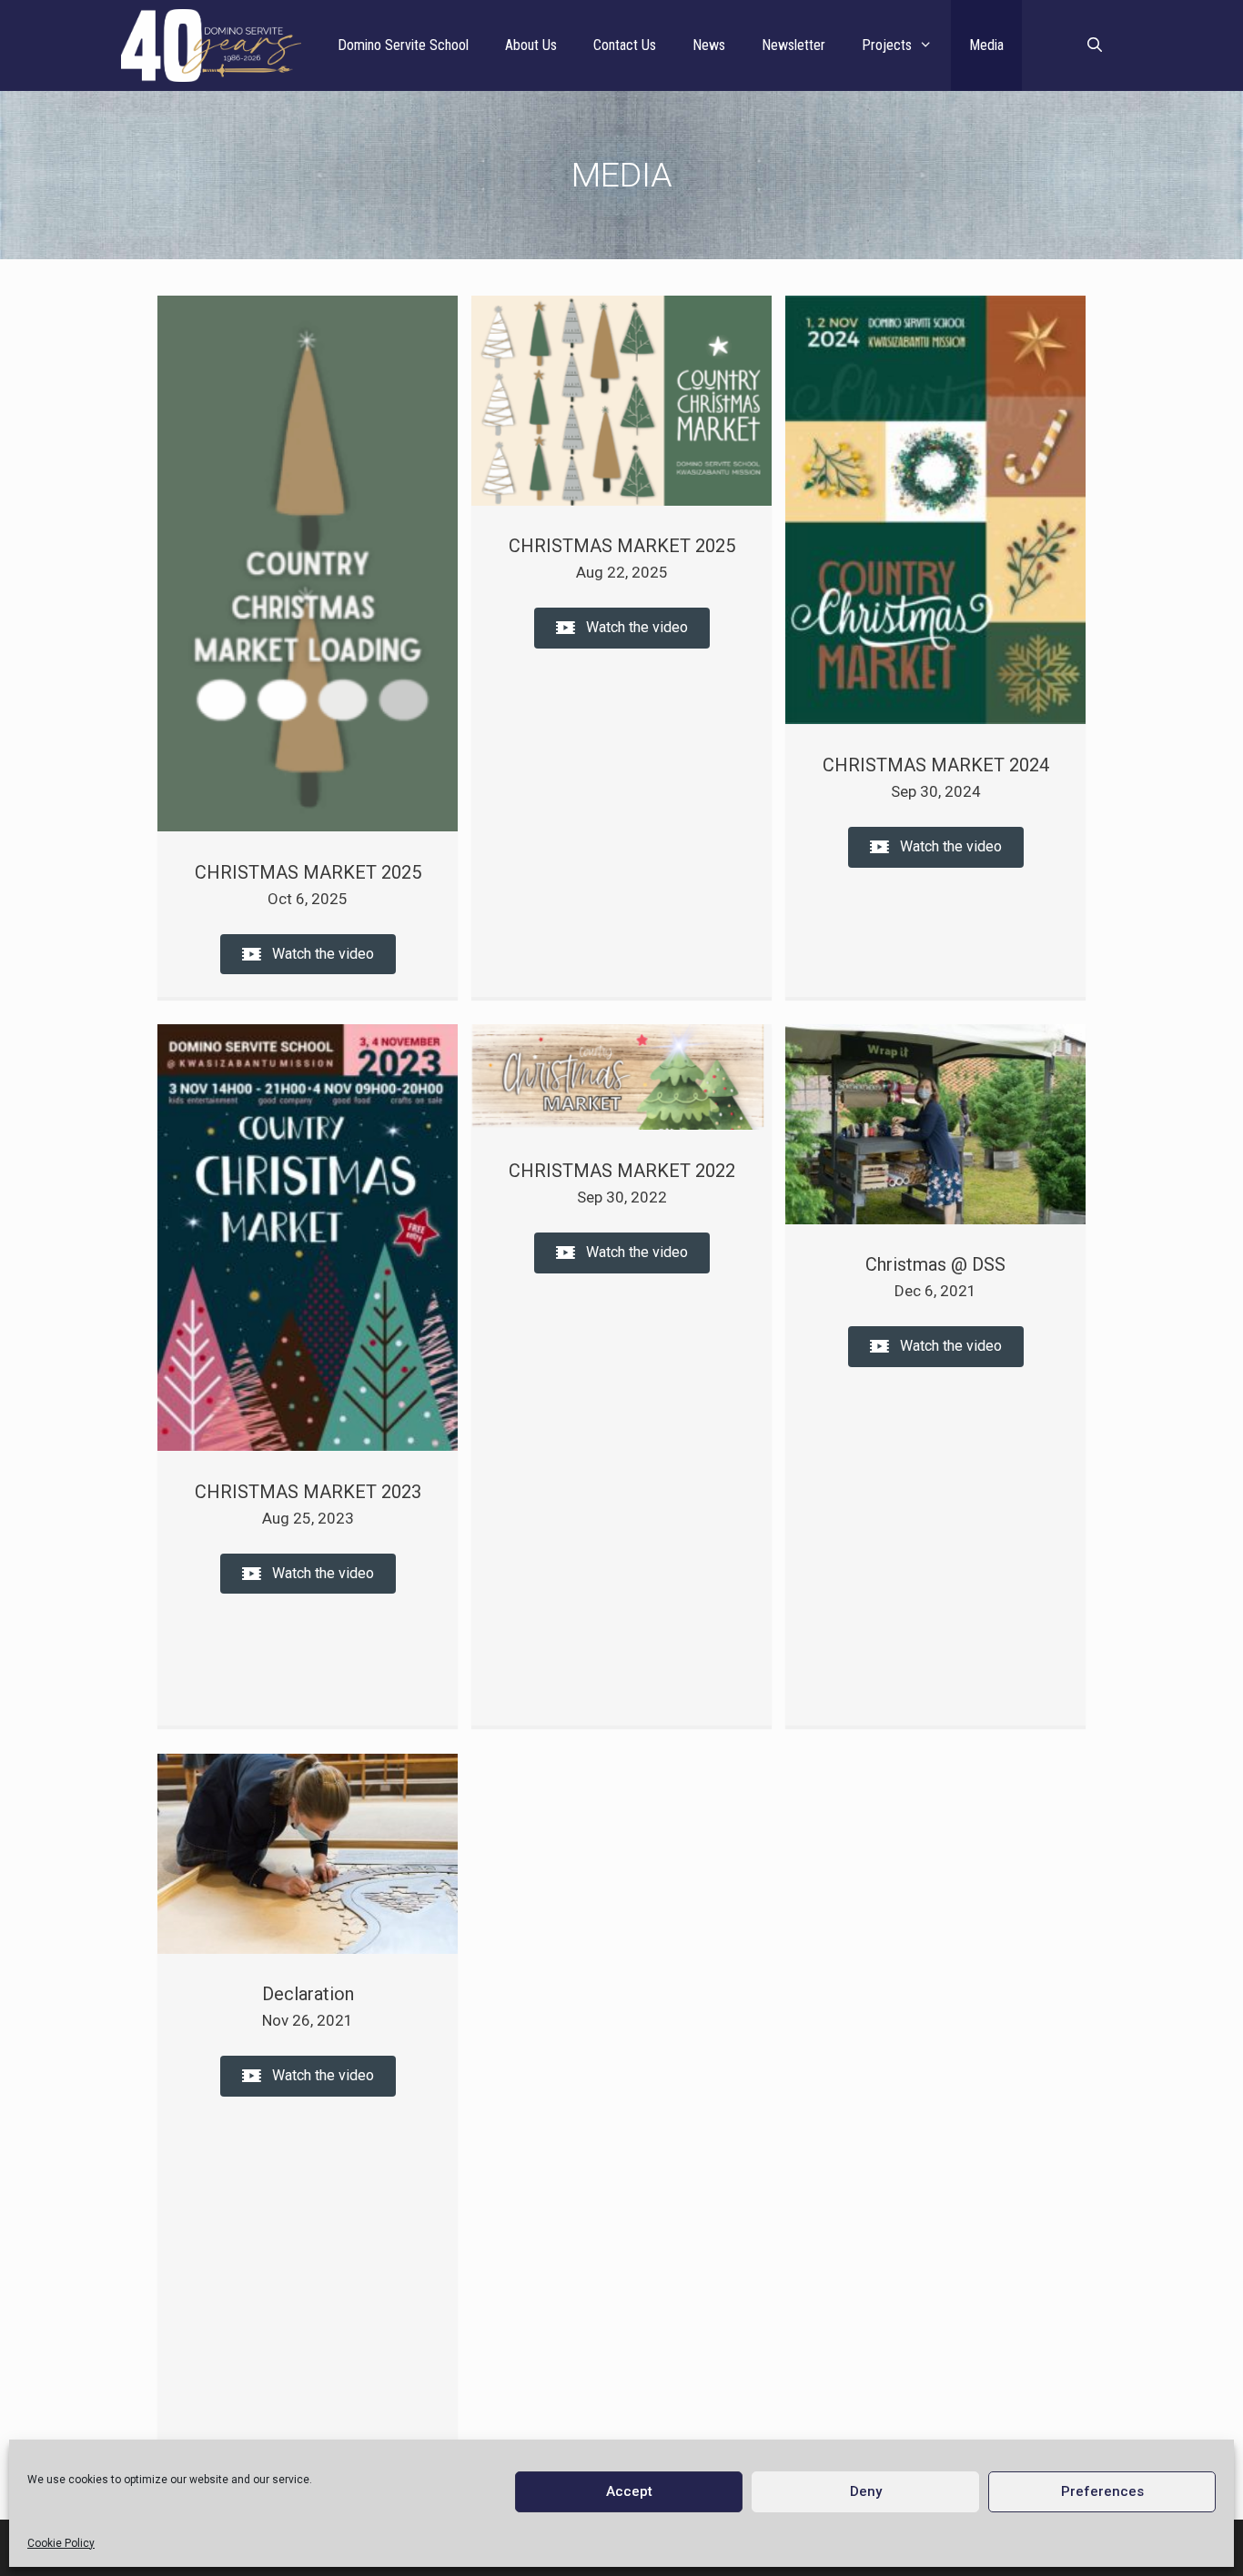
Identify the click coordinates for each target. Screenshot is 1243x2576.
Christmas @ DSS (935, 1264)
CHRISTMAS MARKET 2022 (622, 1171)
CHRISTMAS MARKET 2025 (308, 872)
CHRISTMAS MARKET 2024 (936, 765)
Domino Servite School (403, 45)
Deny (866, 2491)
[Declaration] (308, 1948)
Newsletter (793, 45)
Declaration (308, 1994)
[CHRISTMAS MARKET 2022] (621, 1124)
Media (986, 45)
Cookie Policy (61, 2543)
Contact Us (625, 45)
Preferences (1102, 2491)
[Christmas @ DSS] (935, 1219)
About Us (531, 45)
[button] (308, 955)
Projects (887, 45)
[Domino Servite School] (216, 45)
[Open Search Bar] (1094, 45)
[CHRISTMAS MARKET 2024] (935, 719)
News (709, 45)
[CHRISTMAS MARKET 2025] (308, 826)
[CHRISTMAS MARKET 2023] (308, 1445)
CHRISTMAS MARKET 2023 (308, 1492)
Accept (629, 2491)
